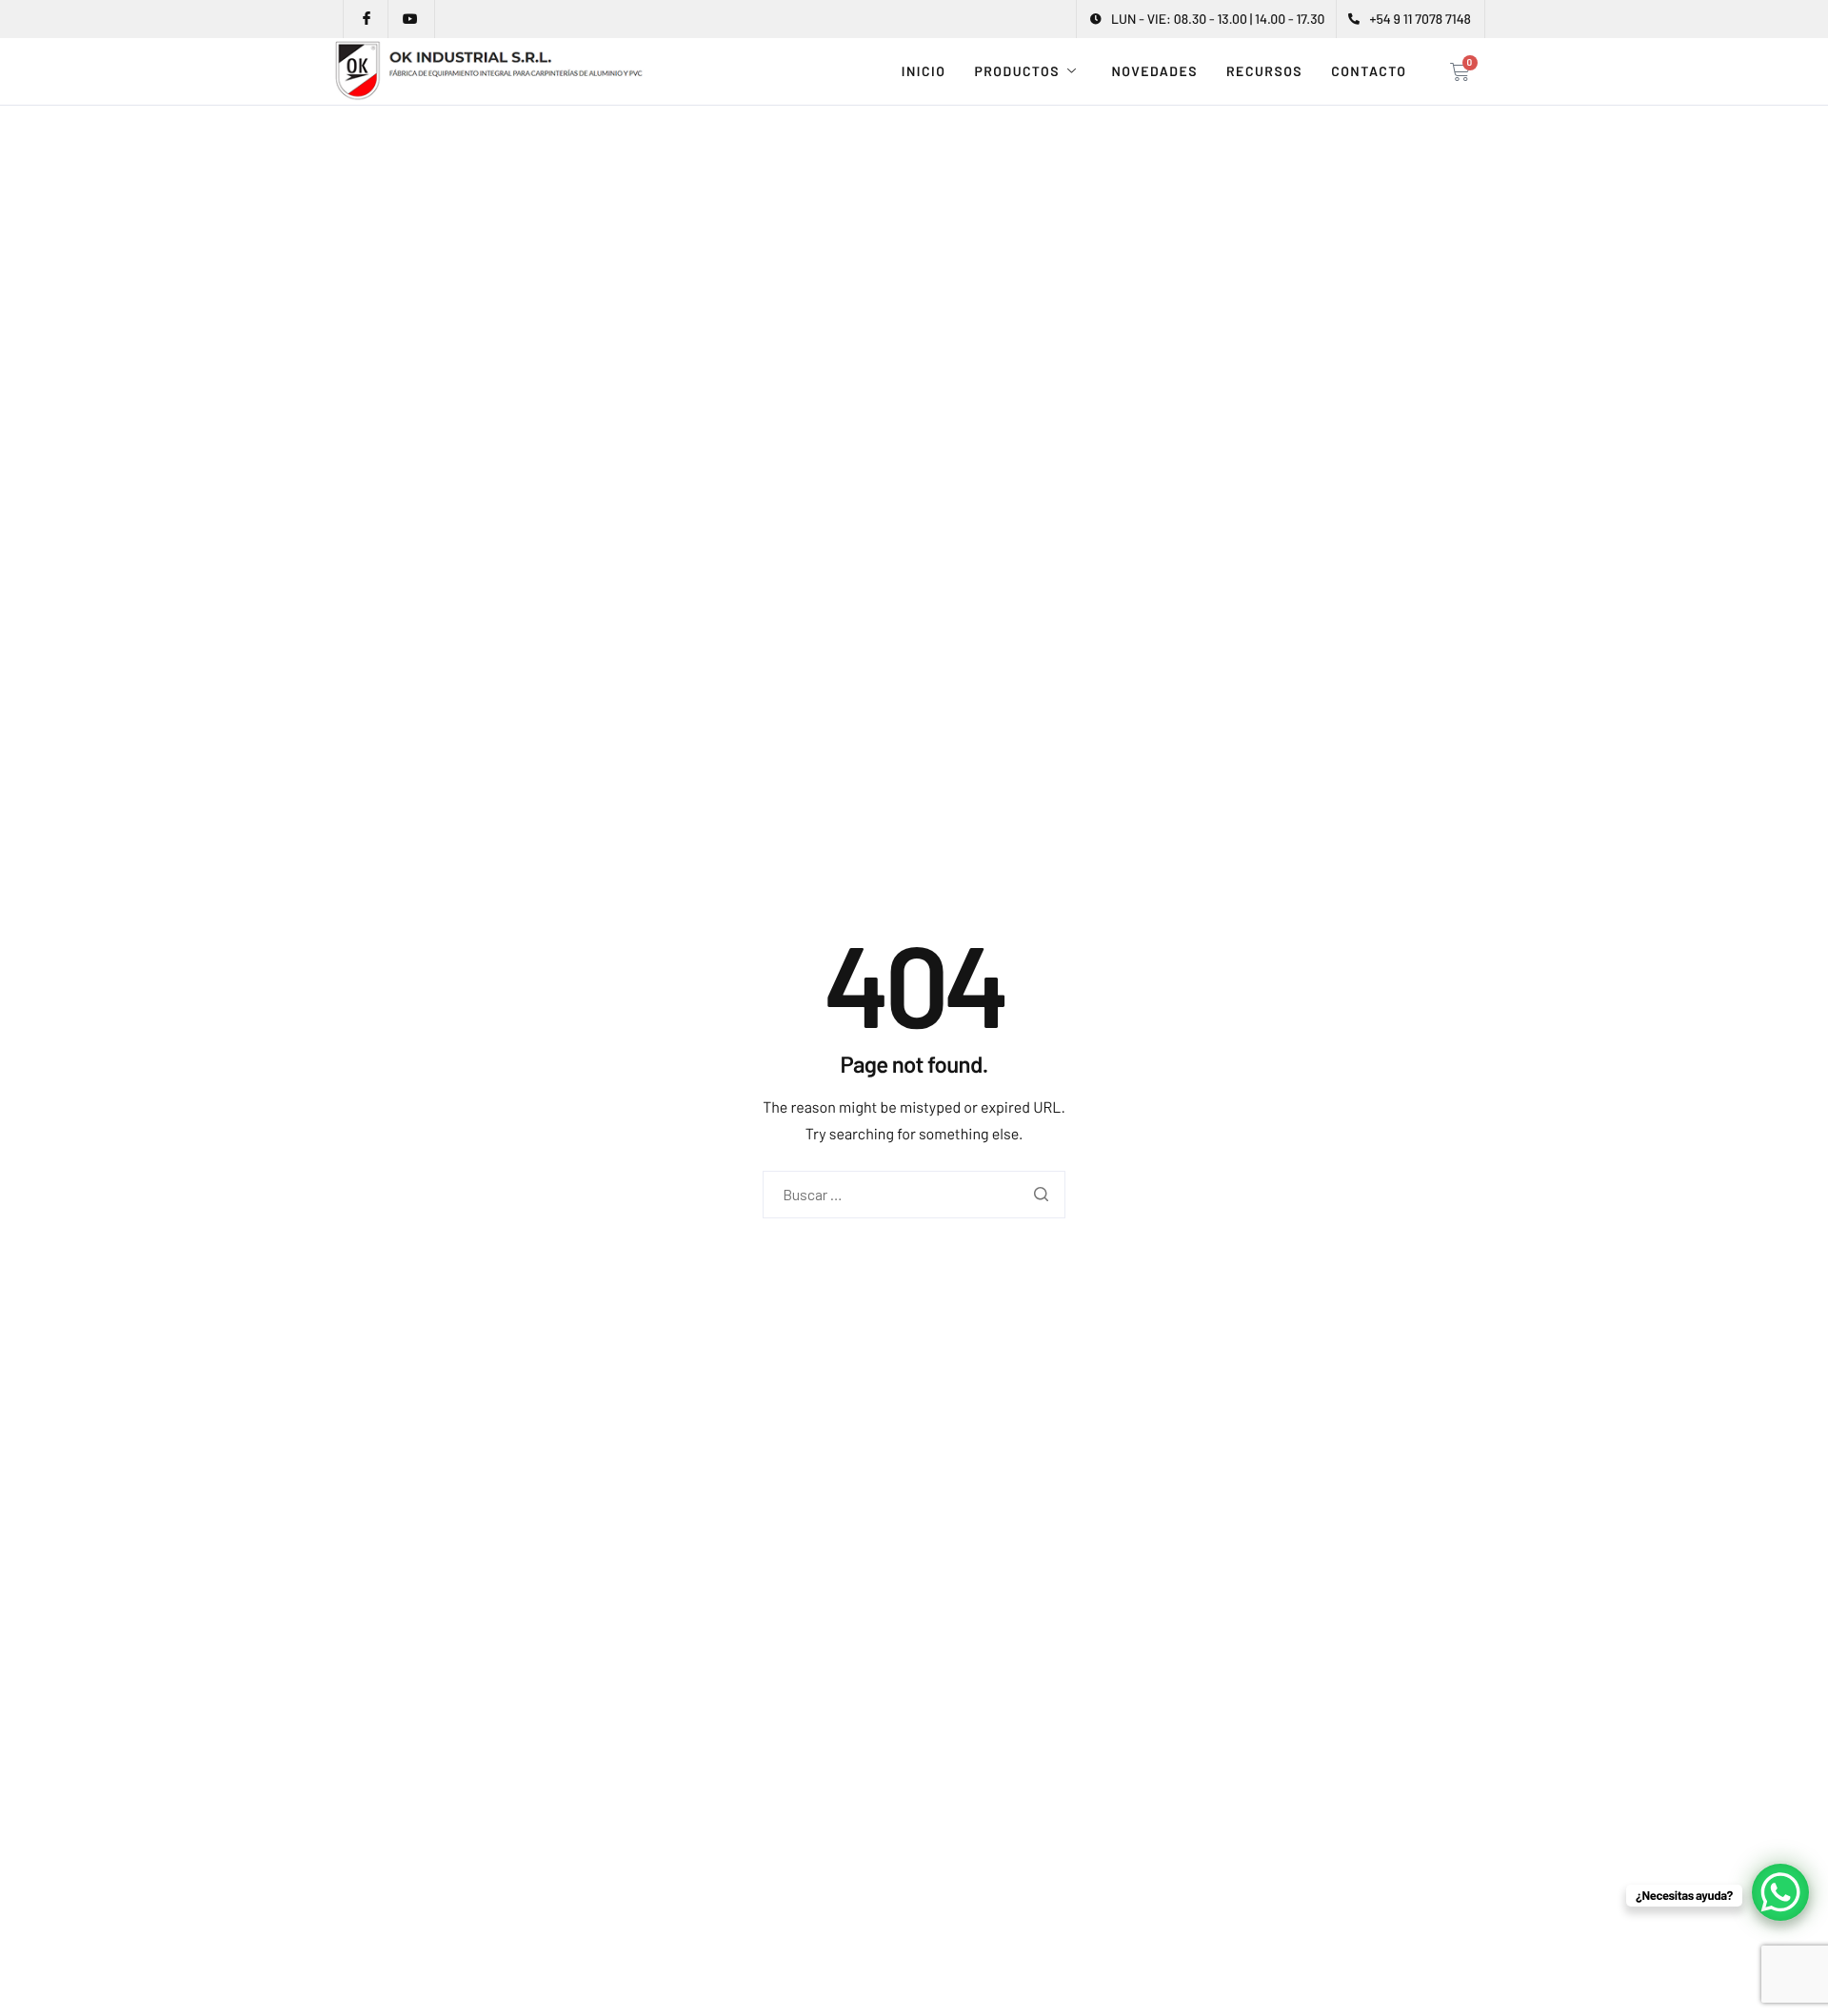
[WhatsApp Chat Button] (1780, 1892)
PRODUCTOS (1017, 71)
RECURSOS (1264, 71)
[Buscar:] (914, 1195)
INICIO (924, 71)
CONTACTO (1369, 71)
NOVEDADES (1154, 71)
